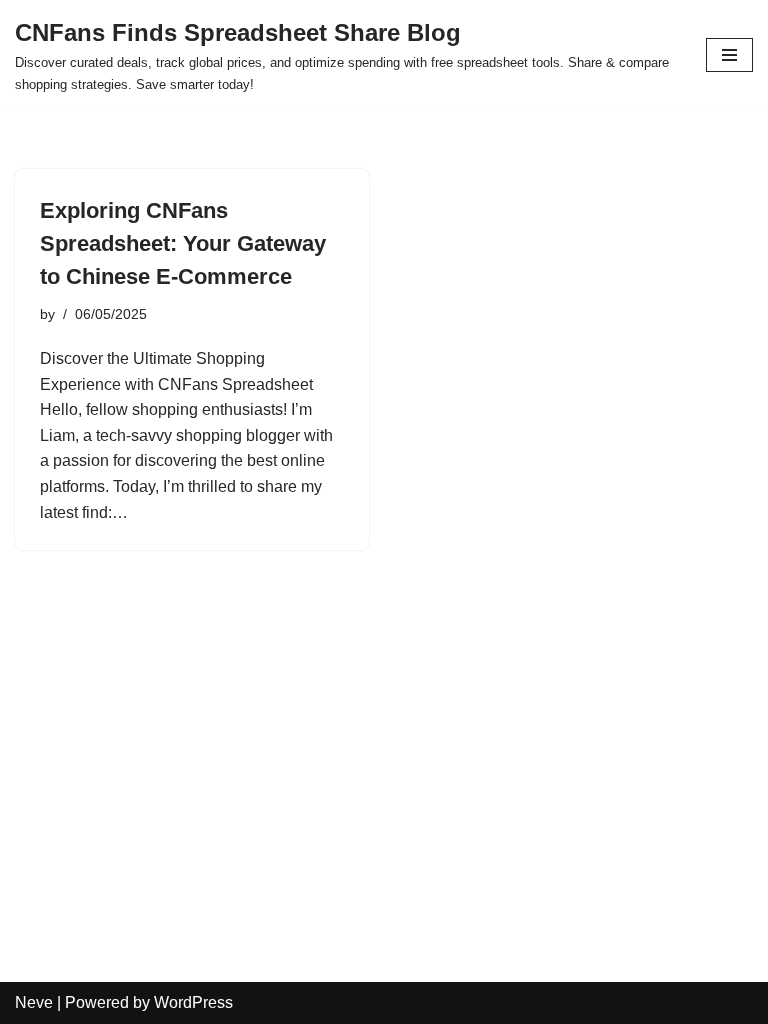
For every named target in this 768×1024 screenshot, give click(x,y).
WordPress (193, 1002)
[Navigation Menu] (729, 55)
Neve (34, 1002)
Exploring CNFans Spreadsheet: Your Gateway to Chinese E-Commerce (183, 243)
